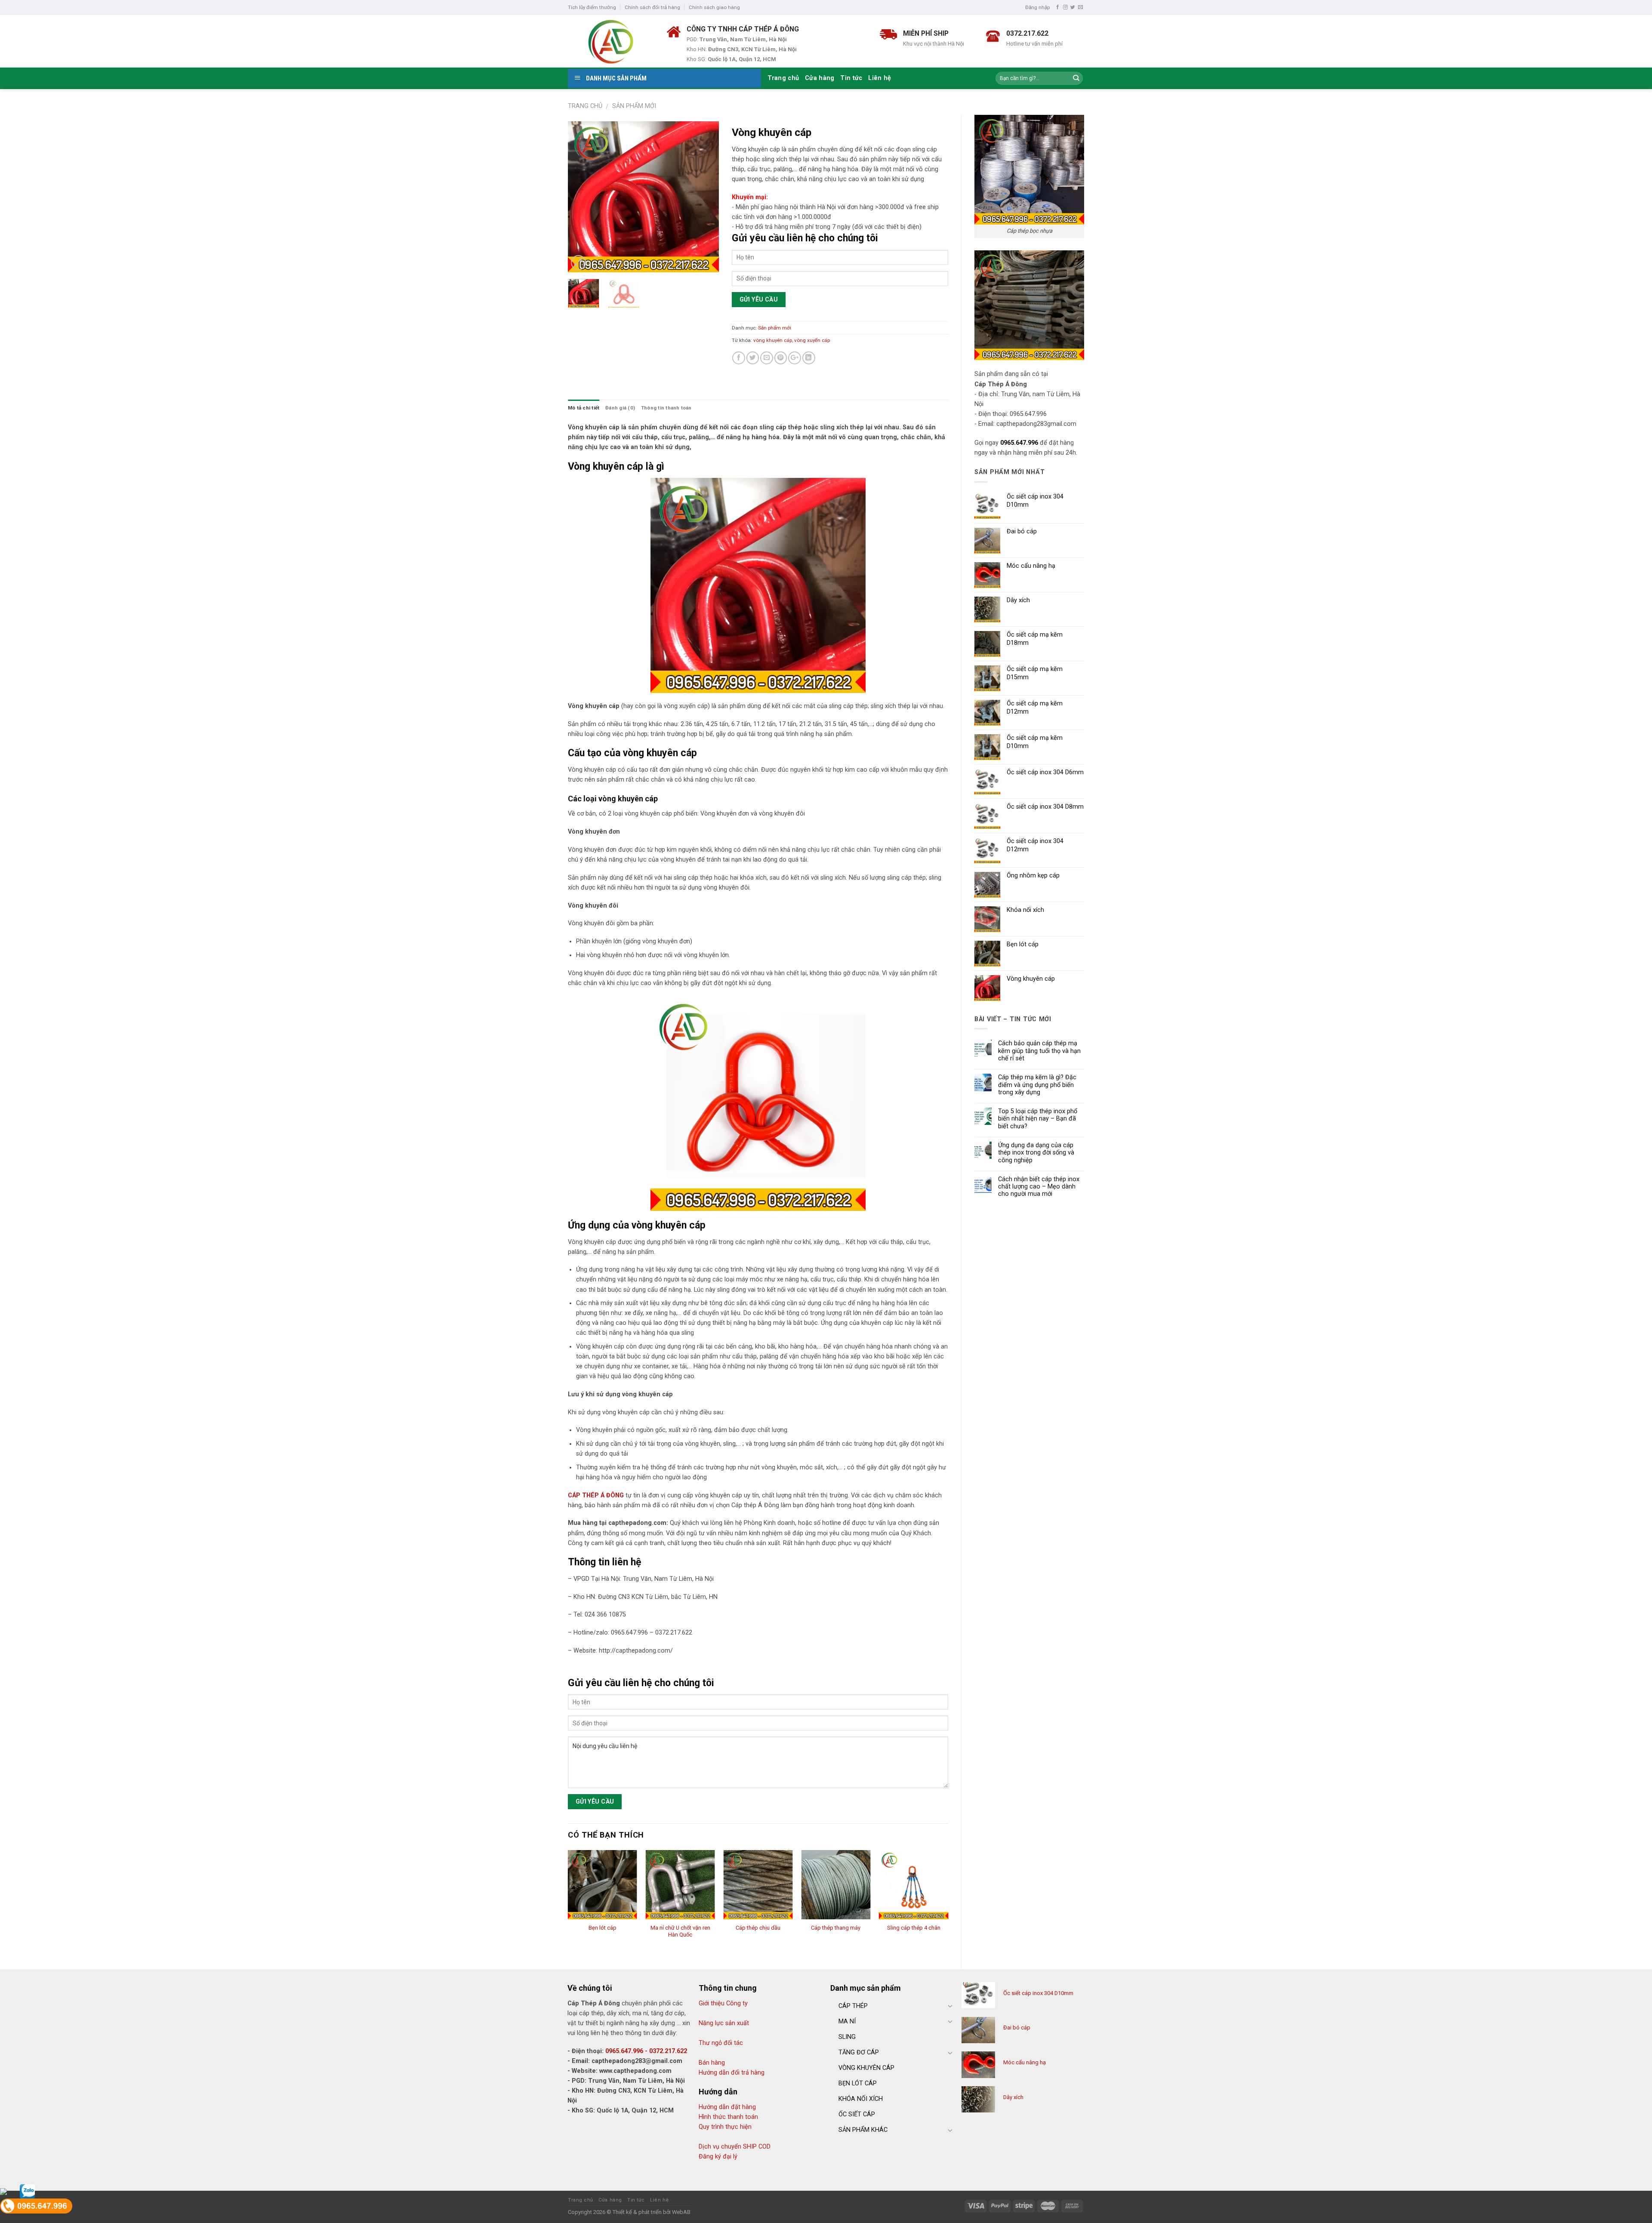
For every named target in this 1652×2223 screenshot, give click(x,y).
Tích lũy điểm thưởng (592, 7)
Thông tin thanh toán (666, 408)
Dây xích (1013, 2097)
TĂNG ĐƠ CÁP (859, 2052)
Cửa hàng (820, 78)
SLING (847, 2037)
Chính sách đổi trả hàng (652, 7)
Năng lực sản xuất (724, 2023)
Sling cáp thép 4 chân (914, 1928)
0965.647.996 (1019, 443)
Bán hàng (712, 2063)
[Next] (705, 197)
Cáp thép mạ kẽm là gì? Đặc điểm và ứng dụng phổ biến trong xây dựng (1037, 1085)
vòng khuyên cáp (773, 340)
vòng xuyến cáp (812, 340)
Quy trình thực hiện (725, 2127)
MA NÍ (847, 2021)
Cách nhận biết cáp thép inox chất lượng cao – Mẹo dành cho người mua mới (1039, 1187)
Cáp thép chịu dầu (758, 1928)
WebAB (681, 2212)
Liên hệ (880, 78)
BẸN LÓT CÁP (858, 2083)
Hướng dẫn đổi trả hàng (732, 2073)
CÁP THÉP (853, 2006)
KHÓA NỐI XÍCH (861, 2099)
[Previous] (582, 197)
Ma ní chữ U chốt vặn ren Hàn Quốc (680, 1931)
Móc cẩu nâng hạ (1025, 2062)
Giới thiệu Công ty (723, 2003)
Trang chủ (783, 78)
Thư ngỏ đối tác (721, 2043)
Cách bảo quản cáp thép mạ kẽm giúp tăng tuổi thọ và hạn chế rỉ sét (1039, 1051)
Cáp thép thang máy (836, 1928)
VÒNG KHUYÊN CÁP (866, 2068)
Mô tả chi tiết (584, 408)
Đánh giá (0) (620, 408)
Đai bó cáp (1017, 2027)
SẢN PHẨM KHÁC (863, 2130)
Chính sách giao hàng (714, 7)
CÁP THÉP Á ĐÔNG (596, 1495)
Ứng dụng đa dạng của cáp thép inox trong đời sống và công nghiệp (1036, 1153)
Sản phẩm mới (634, 106)
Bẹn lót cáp (603, 1928)
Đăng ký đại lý (718, 2157)
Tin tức (851, 78)
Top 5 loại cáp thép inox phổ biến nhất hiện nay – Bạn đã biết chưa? (1038, 1119)
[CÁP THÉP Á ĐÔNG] (611, 41)
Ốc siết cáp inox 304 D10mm (1038, 1993)
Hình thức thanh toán (728, 2117)
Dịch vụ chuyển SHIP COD (735, 2147)
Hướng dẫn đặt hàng (727, 2107)
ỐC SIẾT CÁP (857, 2114)
